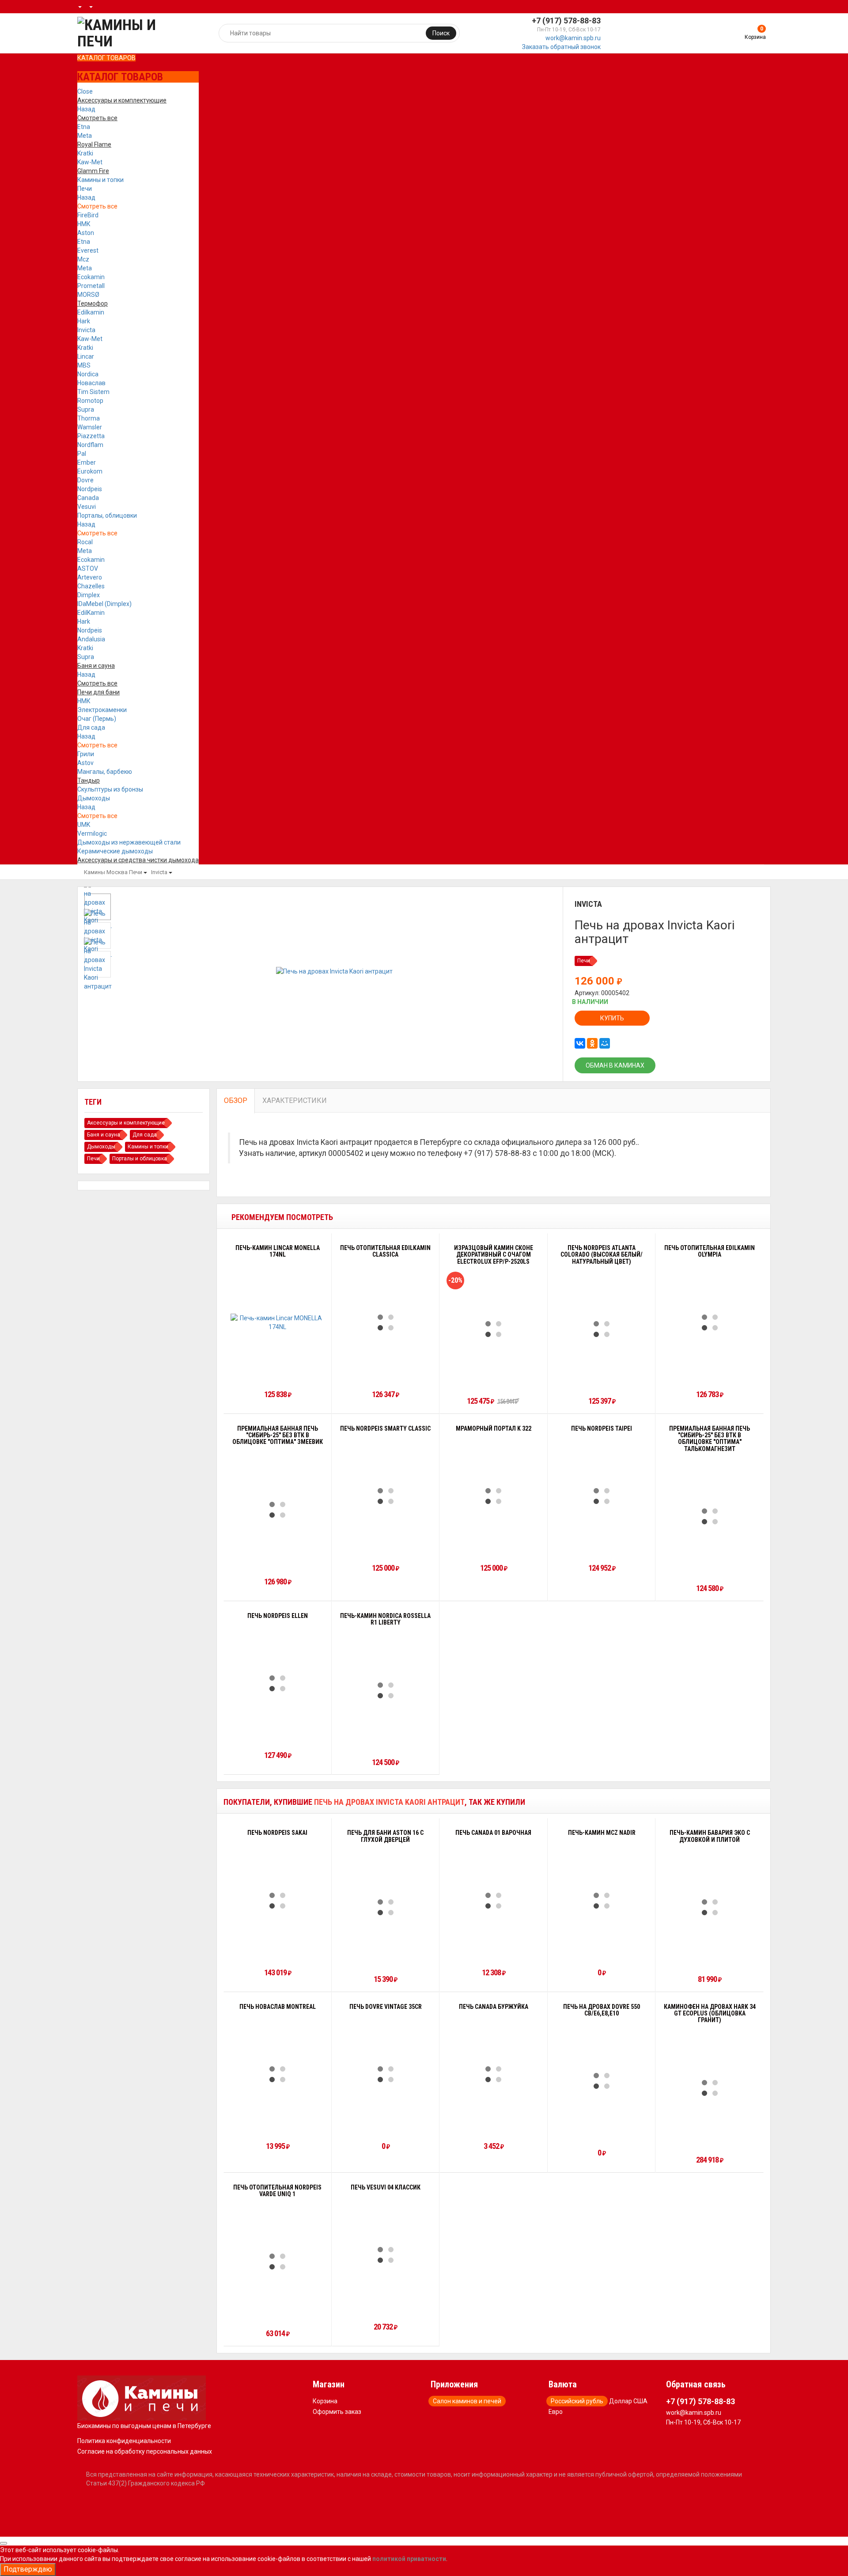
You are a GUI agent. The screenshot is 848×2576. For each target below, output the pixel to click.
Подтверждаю (28, 2569)
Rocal (85, 542)
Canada (88, 498)
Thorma (89, 418)
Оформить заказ (337, 2412)
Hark (84, 321)
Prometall (91, 286)
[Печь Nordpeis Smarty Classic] (386, 1496)
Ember (87, 462)
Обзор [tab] (236, 1100)
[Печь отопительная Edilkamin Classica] (386, 1322)
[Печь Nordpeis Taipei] (602, 1496)
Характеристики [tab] (295, 1100)
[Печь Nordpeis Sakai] (277, 1901)
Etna (84, 127)
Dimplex (89, 595)
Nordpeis (90, 489)
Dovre (85, 480)
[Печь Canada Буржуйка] (493, 2074)
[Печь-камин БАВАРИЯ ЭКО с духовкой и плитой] (710, 1907)
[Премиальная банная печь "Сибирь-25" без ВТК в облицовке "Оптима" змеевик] (277, 1510)
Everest (88, 250)
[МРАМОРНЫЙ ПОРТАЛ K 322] (493, 1496)
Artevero (90, 577)
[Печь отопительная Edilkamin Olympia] (710, 1322)
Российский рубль (577, 2401)
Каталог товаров (106, 58)
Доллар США (628, 2401)
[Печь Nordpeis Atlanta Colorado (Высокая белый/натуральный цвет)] (602, 1329)
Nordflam (90, 445)
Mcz (83, 259)
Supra (86, 409)
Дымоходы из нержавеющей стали (129, 842)
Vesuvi (87, 507)
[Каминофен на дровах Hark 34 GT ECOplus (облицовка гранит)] (710, 2088)
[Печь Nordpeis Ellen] (277, 1683)
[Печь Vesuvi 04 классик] (386, 2255)
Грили (86, 754)
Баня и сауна (104, 1135)
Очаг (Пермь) (97, 719)
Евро (556, 2412)
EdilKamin (91, 613)
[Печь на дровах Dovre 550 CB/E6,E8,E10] (602, 2081)
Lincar (86, 356)
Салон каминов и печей (467, 2401)
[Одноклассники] (592, 1043)
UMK (84, 825)
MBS (84, 365)
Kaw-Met (90, 162)
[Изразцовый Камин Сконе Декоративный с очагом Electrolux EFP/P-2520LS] (493, 1329)
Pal (82, 454)
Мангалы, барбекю (105, 772)
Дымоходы (94, 798)
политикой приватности (409, 2559)
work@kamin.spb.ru (573, 38)
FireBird (88, 215)
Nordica (88, 374)
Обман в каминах (615, 1065)
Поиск (441, 33)
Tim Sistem (93, 392)
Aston (86, 233)
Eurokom (90, 471)
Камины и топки (100, 180)
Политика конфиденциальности (124, 2441)
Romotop (90, 401)
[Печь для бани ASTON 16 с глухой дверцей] (386, 1907)
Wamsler (90, 427)
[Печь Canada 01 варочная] (493, 1901)
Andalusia (91, 639)
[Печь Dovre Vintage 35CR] (386, 2074)
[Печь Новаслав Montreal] (277, 2074)
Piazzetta (91, 436)
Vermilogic (92, 833)
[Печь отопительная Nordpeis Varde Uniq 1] (277, 2262)
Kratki (85, 153)
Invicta (86, 330)
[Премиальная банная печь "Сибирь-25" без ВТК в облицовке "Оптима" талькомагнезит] (710, 1516)
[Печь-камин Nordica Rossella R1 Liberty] (386, 1690)
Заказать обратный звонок (561, 47)
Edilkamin (91, 312)
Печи (85, 189)
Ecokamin (91, 277)
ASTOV (88, 568)
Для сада (91, 727)
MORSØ (88, 295)
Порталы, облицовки (107, 515)
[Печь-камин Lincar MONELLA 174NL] (278, 1322)
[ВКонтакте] (580, 1043)
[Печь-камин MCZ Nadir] (602, 1901)
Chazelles (91, 586)
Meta (85, 136)
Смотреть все (97, 206)
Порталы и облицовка (140, 1159)
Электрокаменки (102, 710)
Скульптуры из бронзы (110, 789)
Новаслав (91, 383)
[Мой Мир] (605, 1043)
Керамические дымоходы (115, 851)
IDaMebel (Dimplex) (104, 604)
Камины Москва (106, 872)
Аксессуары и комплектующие (126, 1123)
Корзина (325, 2401)
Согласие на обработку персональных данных (145, 2451)
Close (85, 91)
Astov (85, 763)
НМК (84, 224)
